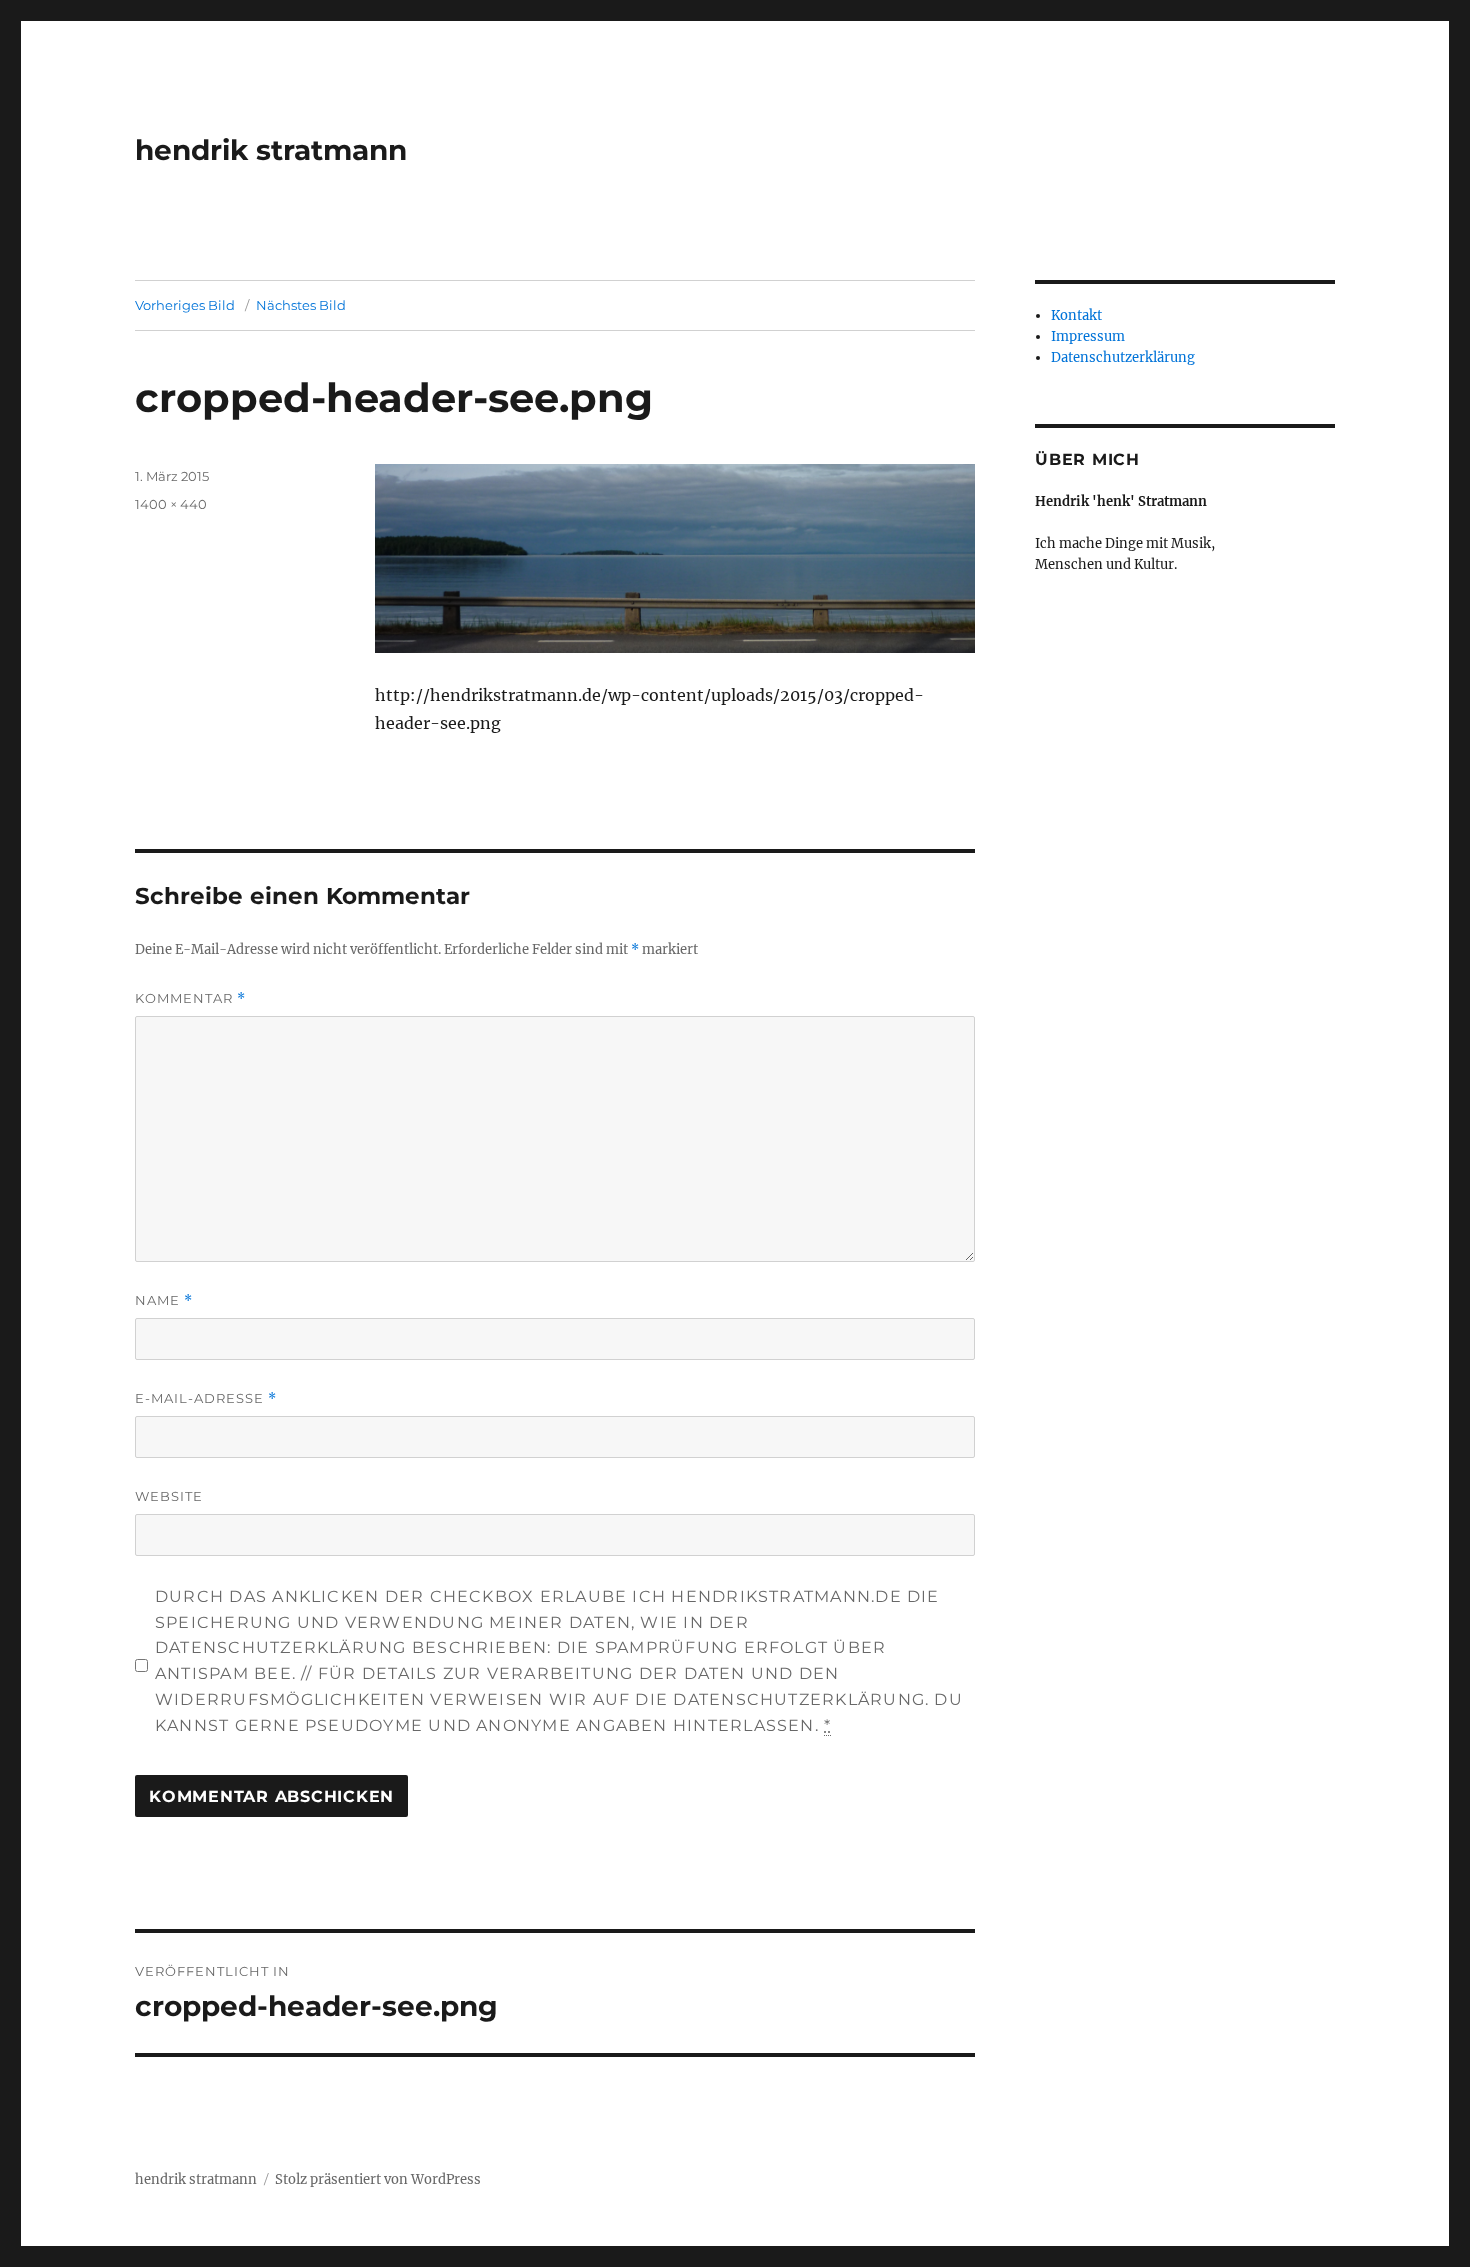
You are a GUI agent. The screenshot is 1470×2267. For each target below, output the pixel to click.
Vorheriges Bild (185, 305)
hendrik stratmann (271, 150)
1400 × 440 (171, 504)
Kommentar (190, 998)
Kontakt (1076, 315)
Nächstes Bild (301, 305)
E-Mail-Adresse (206, 1398)
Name (164, 1300)
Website (169, 1496)
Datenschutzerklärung (1123, 357)
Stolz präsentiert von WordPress (378, 2179)
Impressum (1088, 336)
